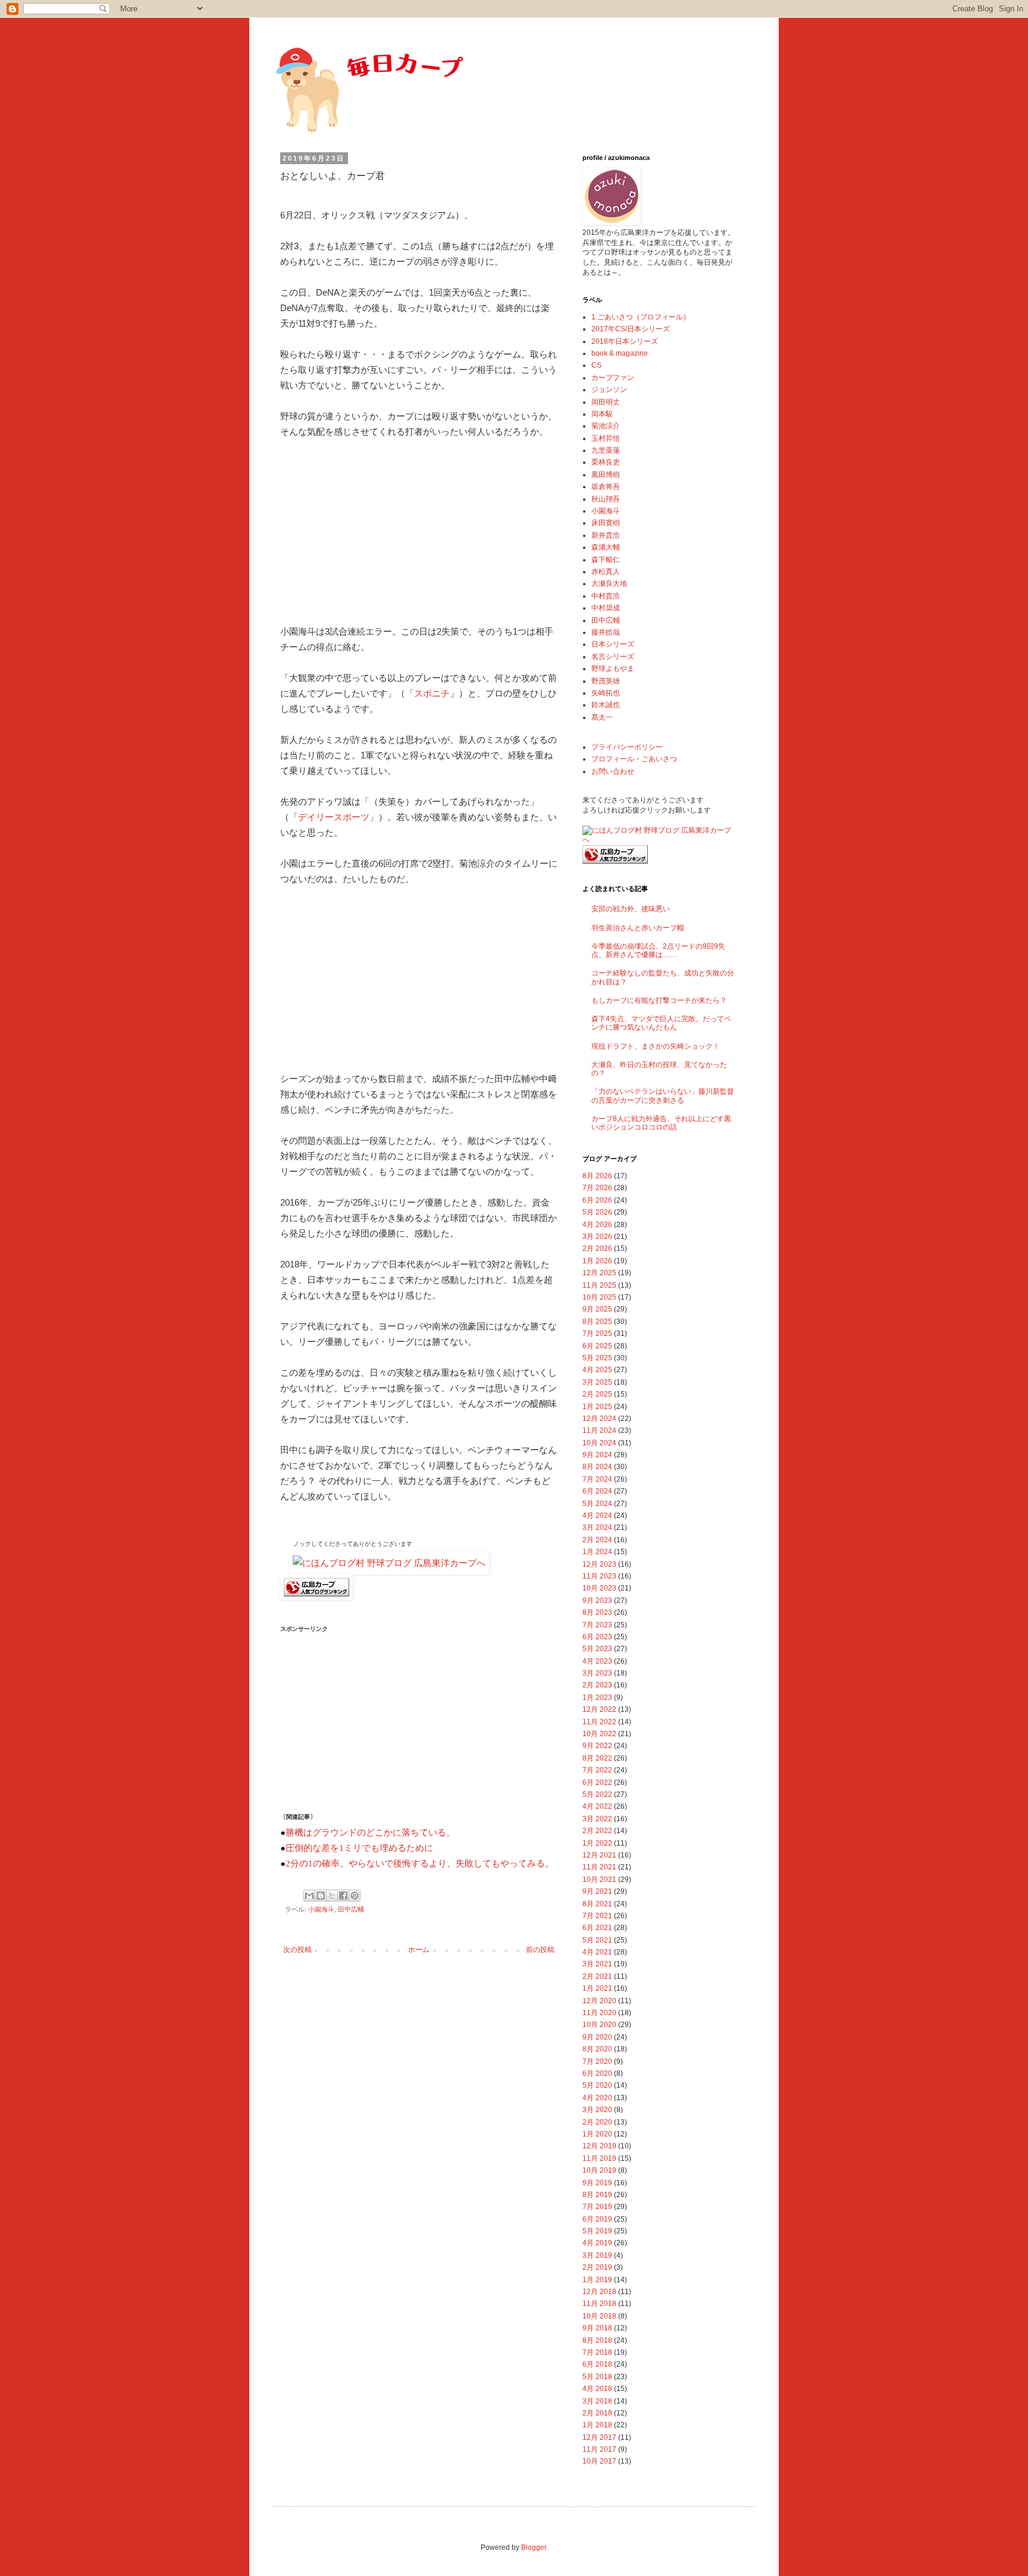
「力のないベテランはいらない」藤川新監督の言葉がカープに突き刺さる (663, 1096)
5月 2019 (597, 2231)
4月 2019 (597, 2243)
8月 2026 (597, 1176)
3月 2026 (597, 1237)
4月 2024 (597, 1516)
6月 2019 (597, 2219)
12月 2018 (599, 2292)
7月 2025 (597, 1334)
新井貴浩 (606, 535)
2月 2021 (597, 1976)
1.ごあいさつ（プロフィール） (641, 317)
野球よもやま (613, 669)
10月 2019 (599, 2170)
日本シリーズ (613, 644)
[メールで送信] (309, 1896)
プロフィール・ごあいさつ (634, 759)
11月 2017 (599, 2449)
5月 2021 (597, 1940)
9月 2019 (597, 2183)
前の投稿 (540, 1950)
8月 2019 (597, 2195)
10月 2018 (599, 2316)
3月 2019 (597, 2255)
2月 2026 (597, 1248)
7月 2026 (597, 1188)
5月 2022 (597, 1794)
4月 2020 (597, 2098)
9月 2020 (597, 2037)
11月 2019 (599, 2158)
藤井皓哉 (606, 632)
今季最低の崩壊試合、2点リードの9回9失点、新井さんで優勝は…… (658, 950)
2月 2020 (597, 2122)
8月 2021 (597, 1904)
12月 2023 (599, 1564)
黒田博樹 (606, 475)
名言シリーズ (613, 657)
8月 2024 (597, 1467)
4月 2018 (597, 2389)
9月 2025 (597, 1309)
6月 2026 (597, 1200)
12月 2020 (599, 2001)
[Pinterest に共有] (355, 1896)
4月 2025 (597, 1370)
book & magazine (620, 353)
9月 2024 (597, 1455)
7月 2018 (597, 2352)
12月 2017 (599, 2437)
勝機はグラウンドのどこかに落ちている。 (370, 1833)
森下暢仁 (606, 560)
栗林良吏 (606, 462)
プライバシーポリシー (627, 747)
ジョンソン (609, 390)
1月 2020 (597, 2134)
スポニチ (432, 693)
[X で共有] (332, 1896)
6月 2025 (597, 1346)
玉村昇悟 (606, 438)
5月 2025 (597, 1358)
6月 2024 (597, 1491)
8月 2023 (597, 1612)
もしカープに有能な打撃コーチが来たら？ (659, 1000)
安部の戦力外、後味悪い (631, 909)
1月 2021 (597, 1988)
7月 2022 (597, 1770)
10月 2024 (599, 1443)
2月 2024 (597, 1540)
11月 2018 (599, 2304)
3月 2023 (597, 1673)
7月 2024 (597, 1479)
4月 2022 (597, 1806)
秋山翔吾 (606, 499)
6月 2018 (597, 2364)
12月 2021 (599, 1855)
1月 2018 (597, 2425)
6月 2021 (597, 1928)
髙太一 (602, 717)
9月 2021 (597, 1891)
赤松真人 (606, 572)
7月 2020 (597, 2062)
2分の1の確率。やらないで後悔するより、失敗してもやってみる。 (420, 1863)
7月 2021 (597, 1916)
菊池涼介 (606, 426)
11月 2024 (599, 1430)
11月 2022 (599, 1722)
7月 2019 (597, 2207)
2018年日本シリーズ (625, 341)
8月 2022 (597, 1758)
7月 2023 (597, 1625)
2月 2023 (597, 1685)
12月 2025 (599, 1273)
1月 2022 (597, 1843)
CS (596, 365)
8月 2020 (597, 2049)
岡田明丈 (606, 402)
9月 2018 (597, 2328)
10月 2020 (599, 2025)
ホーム (419, 1950)
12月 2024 (599, 1419)
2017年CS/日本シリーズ (631, 329)
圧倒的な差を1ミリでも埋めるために (359, 1848)
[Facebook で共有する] (343, 1896)
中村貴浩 (606, 596)
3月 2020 (597, 2110)
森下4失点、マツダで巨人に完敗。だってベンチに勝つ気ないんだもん (661, 1023)
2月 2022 (597, 1831)
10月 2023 (599, 1588)
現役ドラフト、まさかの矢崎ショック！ (656, 1046)
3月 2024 (597, 1527)
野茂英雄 (606, 681)
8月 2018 (597, 2340)
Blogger (534, 2547)
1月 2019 (597, 2280)
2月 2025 (597, 1394)
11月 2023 (599, 1576)
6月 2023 (597, 1637)
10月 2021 (599, 1880)
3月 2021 (597, 1964)
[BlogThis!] (321, 1896)
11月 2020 (599, 2013)
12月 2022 (599, 1709)
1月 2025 (597, 1407)
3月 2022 (597, 1819)
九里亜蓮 (606, 450)
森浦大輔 (606, 547)
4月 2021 (597, 1952)
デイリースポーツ (334, 817)
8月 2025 (597, 1322)
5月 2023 (597, 1649)
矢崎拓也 (606, 693)
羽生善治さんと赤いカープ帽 (638, 928)
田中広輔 (351, 1909)
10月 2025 (599, 1297)
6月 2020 (597, 2073)
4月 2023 (597, 1661)
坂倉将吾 (606, 487)
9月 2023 (597, 1601)
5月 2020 (597, 2085)
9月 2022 (597, 1746)
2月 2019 (597, 2267)
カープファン (613, 378)
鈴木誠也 (606, 705)
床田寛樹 (606, 523)
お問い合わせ (613, 771)
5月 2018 (597, 2377)
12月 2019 (599, 2146)
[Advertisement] (369, 529)
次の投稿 (297, 1950)
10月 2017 (599, 2461)
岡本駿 (602, 414)
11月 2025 (599, 1285)
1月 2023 (597, 1698)
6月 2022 (597, 1783)
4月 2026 (597, 1225)
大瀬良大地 (609, 583)
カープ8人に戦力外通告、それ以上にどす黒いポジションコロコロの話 (661, 1123)
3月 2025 (597, 1382)
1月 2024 (597, 1552)
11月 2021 (599, 1867)
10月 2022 (599, 1734)
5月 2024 (597, 1504)
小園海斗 (321, 1909)
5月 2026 (597, 1212)
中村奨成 (606, 608)
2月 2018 (597, 2413)
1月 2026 (597, 1261)
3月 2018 (597, 2401)
